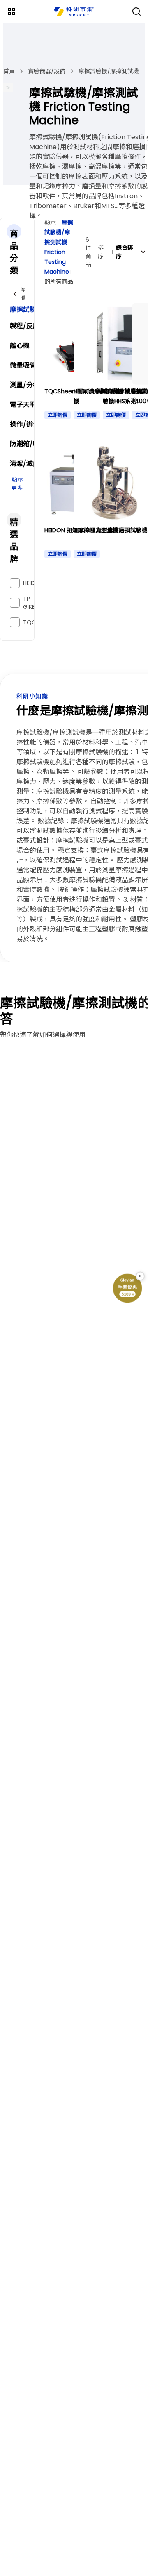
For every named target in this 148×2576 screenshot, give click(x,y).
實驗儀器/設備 (47, 71)
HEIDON (33, 583)
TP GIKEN (31, 603)
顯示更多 (17, 484)
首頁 (9, 71)
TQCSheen (39, 622)
